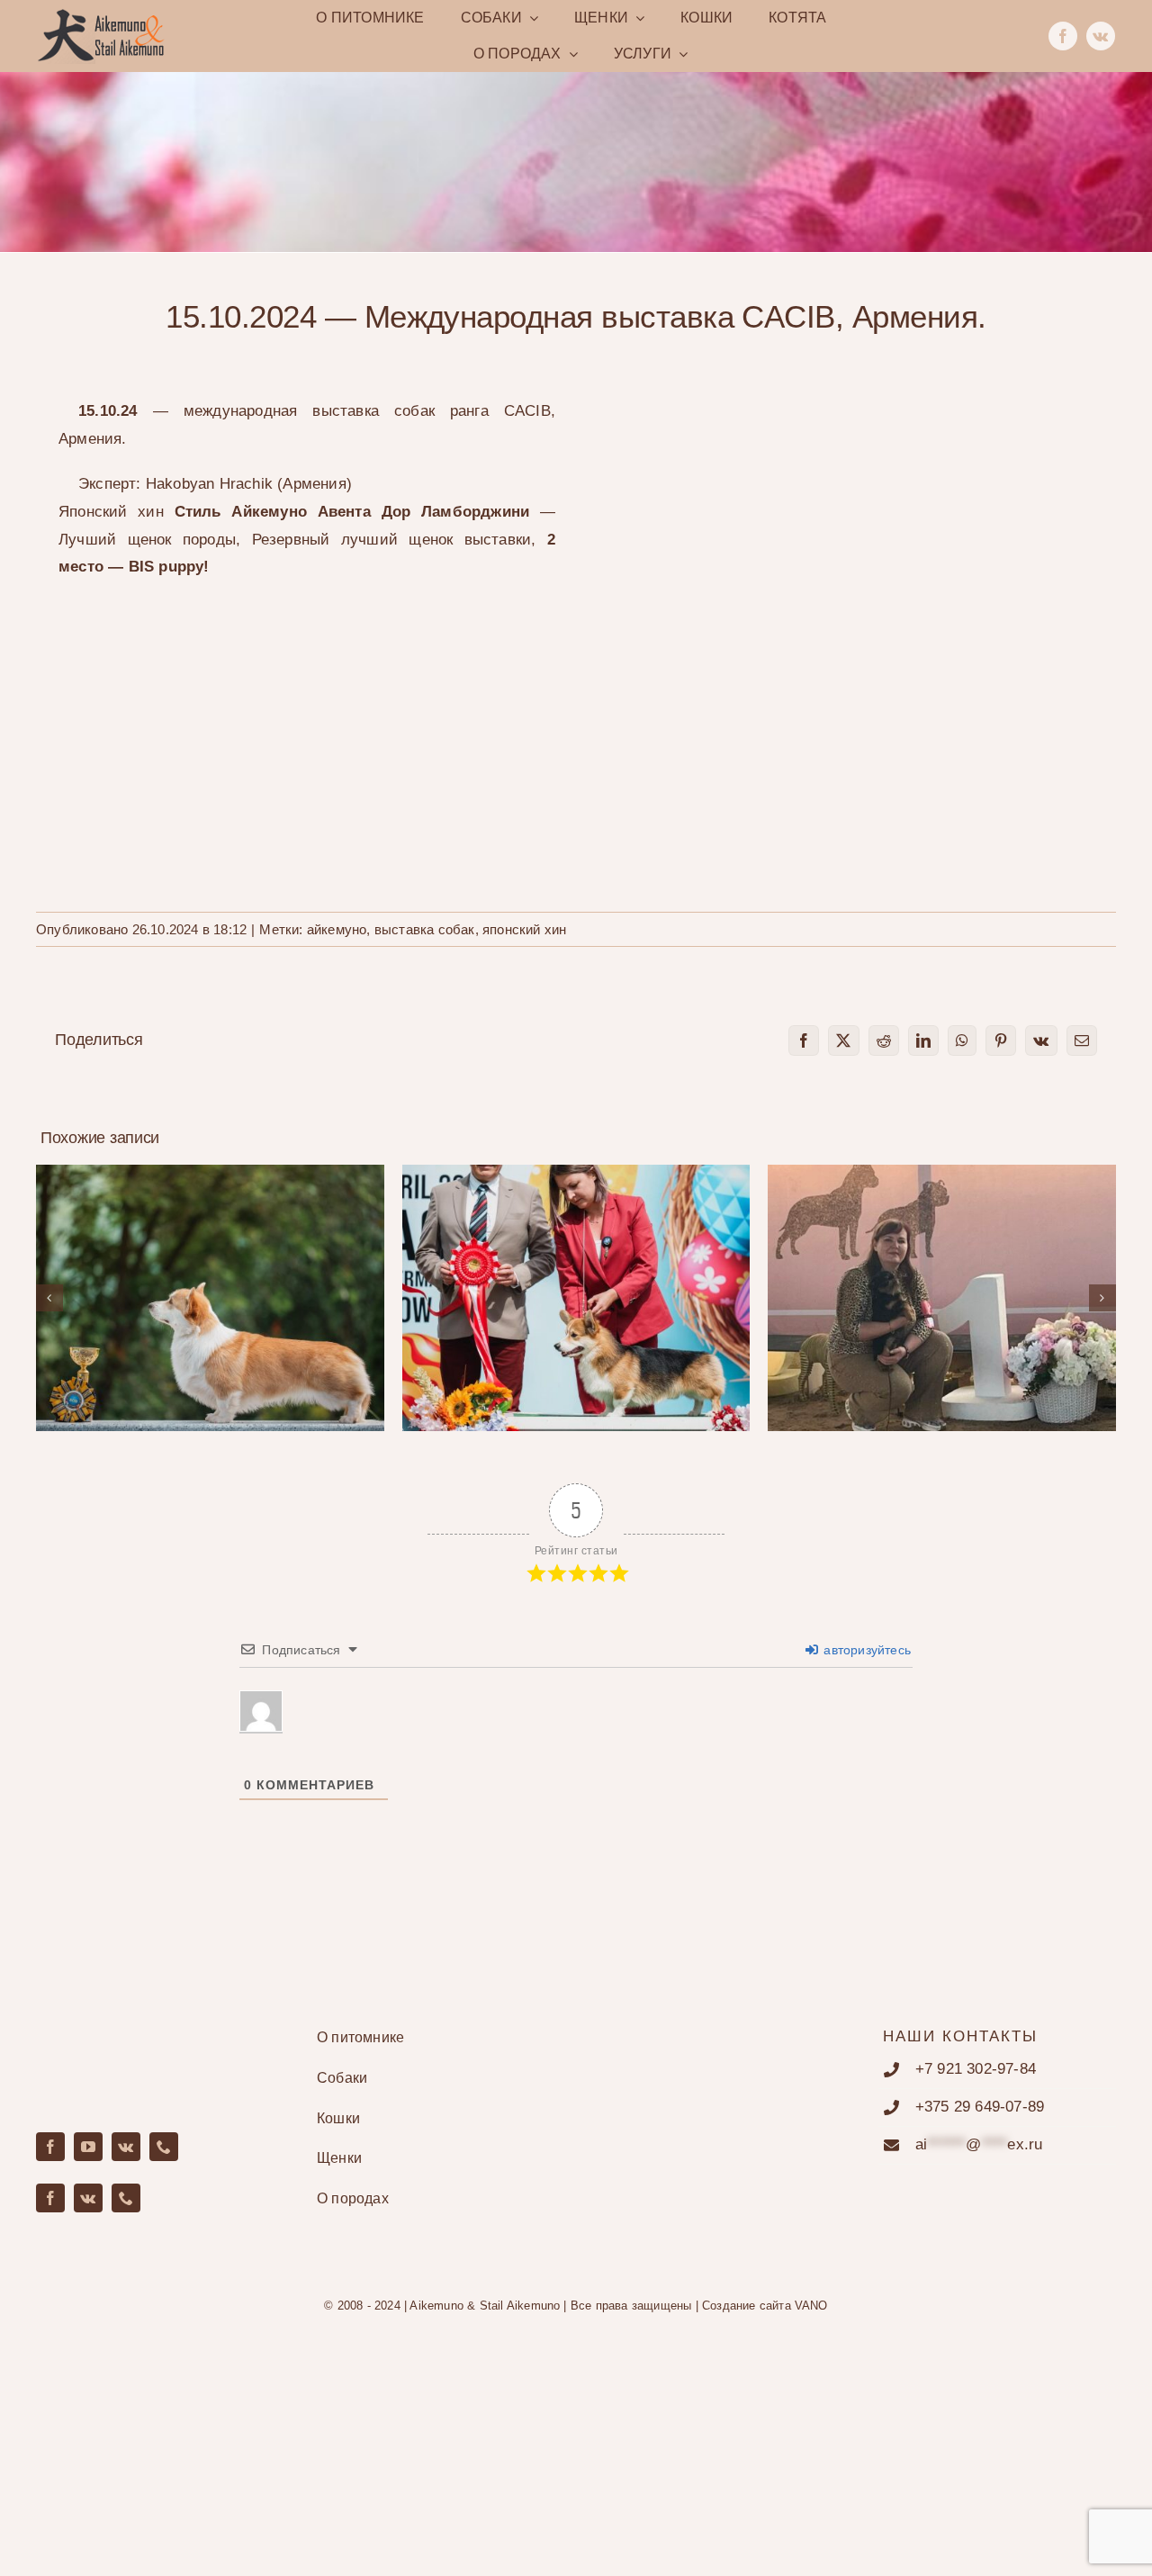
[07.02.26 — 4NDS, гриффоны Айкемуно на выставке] (942, 1298)
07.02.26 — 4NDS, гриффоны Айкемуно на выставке (942, 1272)
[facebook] (1063, 36)
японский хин (524, 929)
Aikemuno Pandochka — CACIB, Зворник (210, 1282)
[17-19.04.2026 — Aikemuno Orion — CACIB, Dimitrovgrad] (576, 1298)
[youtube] (88, 2147)
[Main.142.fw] (101, 16)
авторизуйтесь (865, 1650)
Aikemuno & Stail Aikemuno (485, 2306)
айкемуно (337, 929)
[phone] (164, 2147)
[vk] (1101, 36)
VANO (811, 2306)
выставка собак (425, 929)
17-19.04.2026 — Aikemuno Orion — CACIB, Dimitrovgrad (576, 1272)
